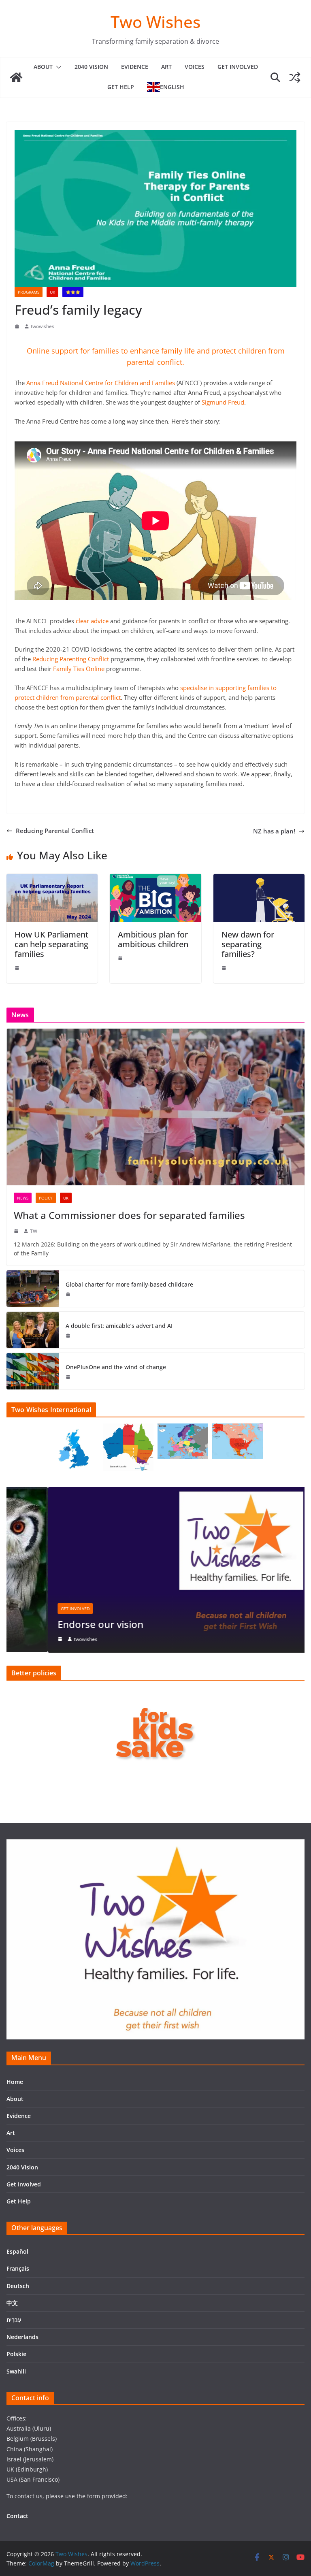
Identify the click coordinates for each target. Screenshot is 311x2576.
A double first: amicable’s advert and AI (119, 1326)
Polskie (16, 2354)
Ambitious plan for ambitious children (153, 939)
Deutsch (18, 2286)
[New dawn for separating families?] (259, 879)
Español (17, 2251)
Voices (195, 67)
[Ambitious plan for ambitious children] (155, 879)
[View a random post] (295, 77)
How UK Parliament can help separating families (52, 944)
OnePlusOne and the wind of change (116, 1367)
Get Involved (238, 67)
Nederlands (22, 2337)
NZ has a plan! (274, 831)
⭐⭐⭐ (73, 292)
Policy (46, 1198)
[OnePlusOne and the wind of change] (33, 1371)
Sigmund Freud (223, 402)
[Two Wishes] (16, 77)
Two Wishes (155, 22)
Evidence (135, 67)
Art (166, 67)
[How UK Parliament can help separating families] (52, 879)
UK (52, 292)
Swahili (16, 2371)
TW (34, 1231)
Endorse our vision (59, 1624)
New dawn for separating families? (248, 944)
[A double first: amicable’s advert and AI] (33, 1330)
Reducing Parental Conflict (55, 831)
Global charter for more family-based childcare (129, 1284)
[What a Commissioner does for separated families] (155, 1107)
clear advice (92, 621)
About (43, 67)
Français (18, 2268)
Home (15, 2082)
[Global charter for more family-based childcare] (33, 1289)
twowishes (43, 326)
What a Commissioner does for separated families (129, 1215)
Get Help (121, 87)
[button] (57, 67)
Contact (17, 2516)
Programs (29, 292)
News (23, 1198)
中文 (12, 2303)
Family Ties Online (80, 669)
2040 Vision (91, 67)
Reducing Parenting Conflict (71, 659)
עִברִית (14, 2320)
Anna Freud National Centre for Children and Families (100, 383)
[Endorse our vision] (155, 1492)
